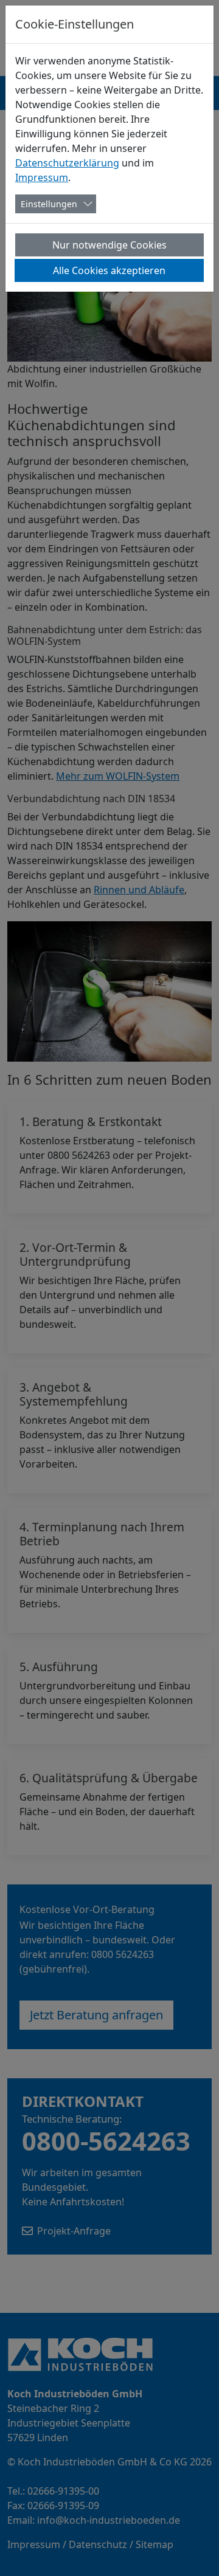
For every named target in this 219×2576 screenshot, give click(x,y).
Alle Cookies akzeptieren (109, 270)
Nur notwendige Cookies (109, 245)
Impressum (42, 177)
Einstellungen (49, 204)
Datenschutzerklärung (67, 163)
